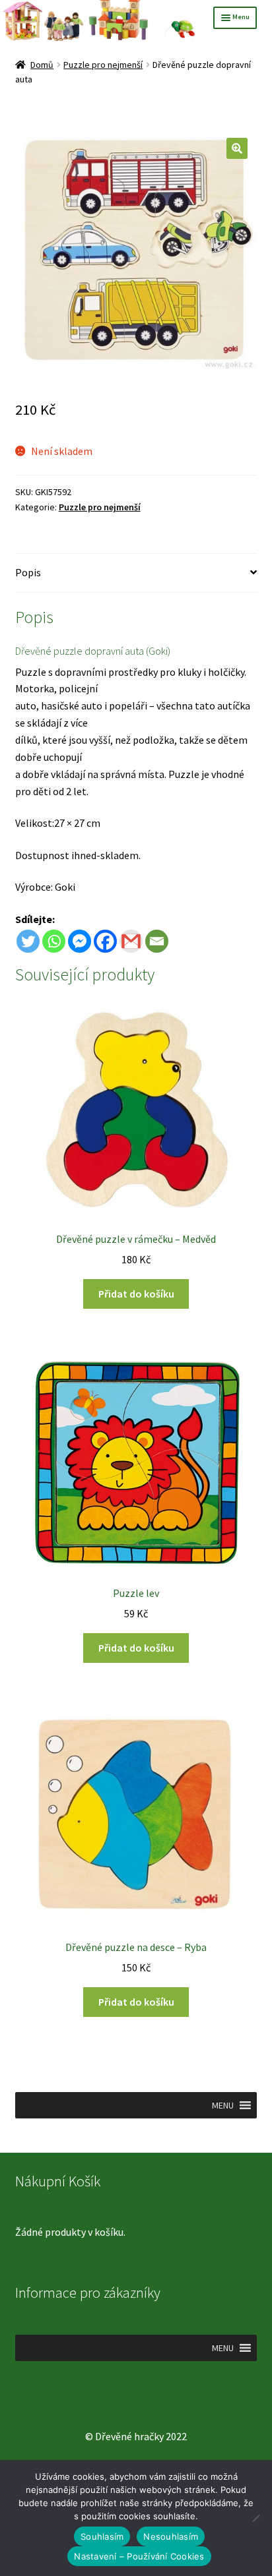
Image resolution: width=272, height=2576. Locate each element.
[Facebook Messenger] (80, 941)
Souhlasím (102, 2536)
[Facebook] (105, 941)
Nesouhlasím (171, 2536)
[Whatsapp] (54, 941)
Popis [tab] (28, 572)
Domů (42, 65)
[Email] (157, 941)
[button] (237, 148)
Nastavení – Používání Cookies (139, 2556)
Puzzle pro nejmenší (103, 65)
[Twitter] (28, 941)
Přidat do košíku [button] (136, 1294)
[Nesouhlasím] (255, 2518)
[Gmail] (131, 941)
